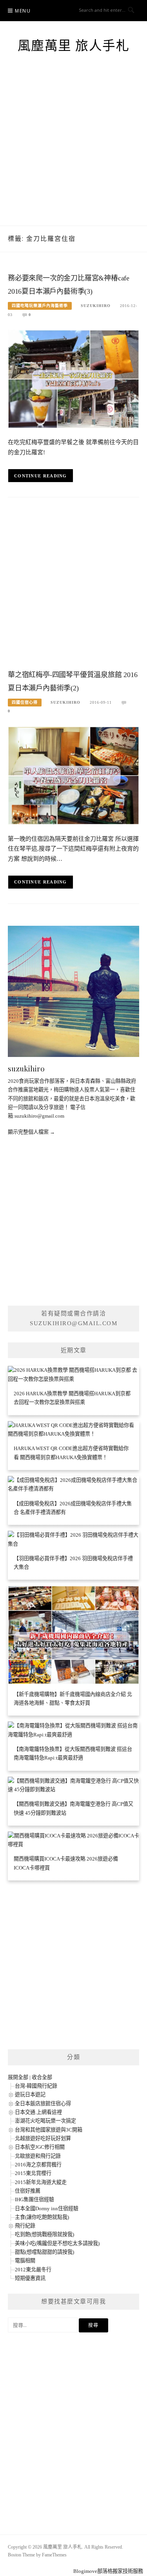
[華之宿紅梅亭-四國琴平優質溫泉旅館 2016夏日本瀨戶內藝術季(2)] (73, 775)
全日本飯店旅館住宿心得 (43, 2104)
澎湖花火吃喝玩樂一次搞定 (45, 2121)
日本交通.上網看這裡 (38, 2112)
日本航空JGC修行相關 (40, 2147)
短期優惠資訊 (30, 2278)
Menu (23, 11)
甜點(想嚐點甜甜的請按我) (44, 2252)
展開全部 (18, 2077)
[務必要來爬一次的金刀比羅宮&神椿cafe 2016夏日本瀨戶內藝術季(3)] (73, 378)
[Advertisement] (73, 148)
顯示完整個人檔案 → (31, 1132)
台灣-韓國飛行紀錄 (36, 2086)
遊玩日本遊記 (30, 2095)
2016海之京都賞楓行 (38, 2165)
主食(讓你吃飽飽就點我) (42, 2217)
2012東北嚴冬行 (33, 2270)
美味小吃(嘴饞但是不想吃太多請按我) (57, 2243)
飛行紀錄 (25, 2226)
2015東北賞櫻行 (33, 2173)
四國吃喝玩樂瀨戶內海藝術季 (40, 306)
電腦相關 (25, 2261)
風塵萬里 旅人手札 (74, 46)
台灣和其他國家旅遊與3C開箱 (49, 2130)
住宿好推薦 (28, 2191)
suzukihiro (96, 306)
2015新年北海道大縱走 (41, 2182)
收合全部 (42, 2077)
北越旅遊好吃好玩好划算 (43, 2138)
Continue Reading (41, 476)
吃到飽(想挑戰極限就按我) (44, 2234)
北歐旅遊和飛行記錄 (38, 2156)
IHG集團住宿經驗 (34, 2199)
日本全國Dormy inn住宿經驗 (47, 2208)
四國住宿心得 (25, 702)
